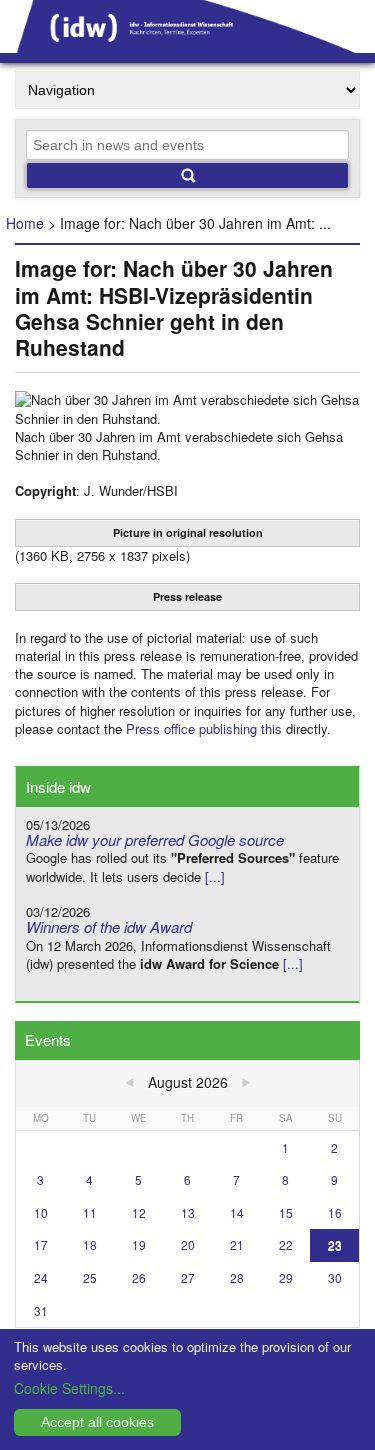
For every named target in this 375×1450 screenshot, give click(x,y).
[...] (215, 876)
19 (139, 1244)
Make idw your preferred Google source (155, 839)
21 (237, 1244)
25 (90, 1277)
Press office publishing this (204, 728)
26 (139, 1277)
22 (286, 1244)
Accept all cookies (97, 1422)
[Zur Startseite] (187, 46)
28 (237, 1277)
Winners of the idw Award (109, 926)
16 (335, 1212)
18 (90, 1244)
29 (286, 1277)
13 (188, 1212)
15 (286, 1212)
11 (90, 1212)
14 (237, 1212)
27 (188, 1277)
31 (41, 1310)
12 (139, 1212)
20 (188, 1244)
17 (41, 1244)
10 (41, 1212)
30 (335, 1277)
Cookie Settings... (69, 1388)
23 (335, 1244)
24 (41, 1277)
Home (25, 223)
